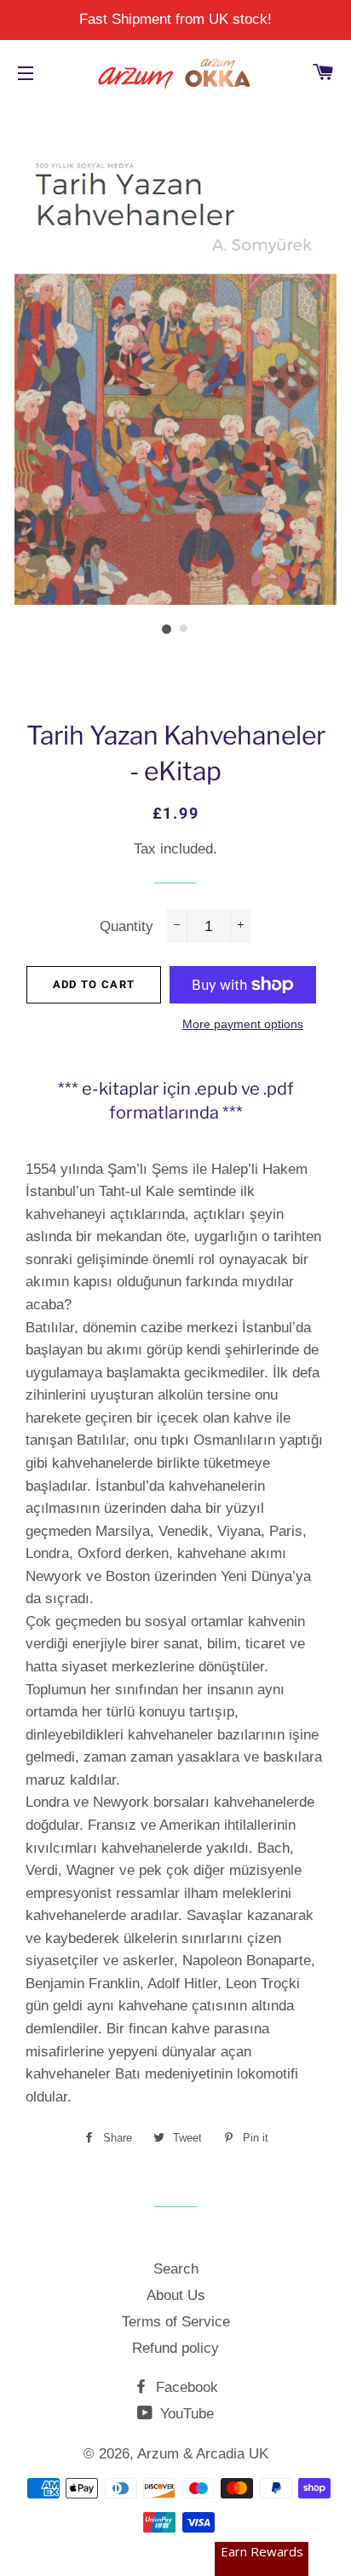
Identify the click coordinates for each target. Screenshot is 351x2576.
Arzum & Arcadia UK (203, 2454)
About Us (176, 2295)
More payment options (243, 1024)
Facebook (185, 2387)
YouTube (185, 2414)
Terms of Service (176, 2322)
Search (176, 2269)
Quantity (127, 926)
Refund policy (175, 2348)
